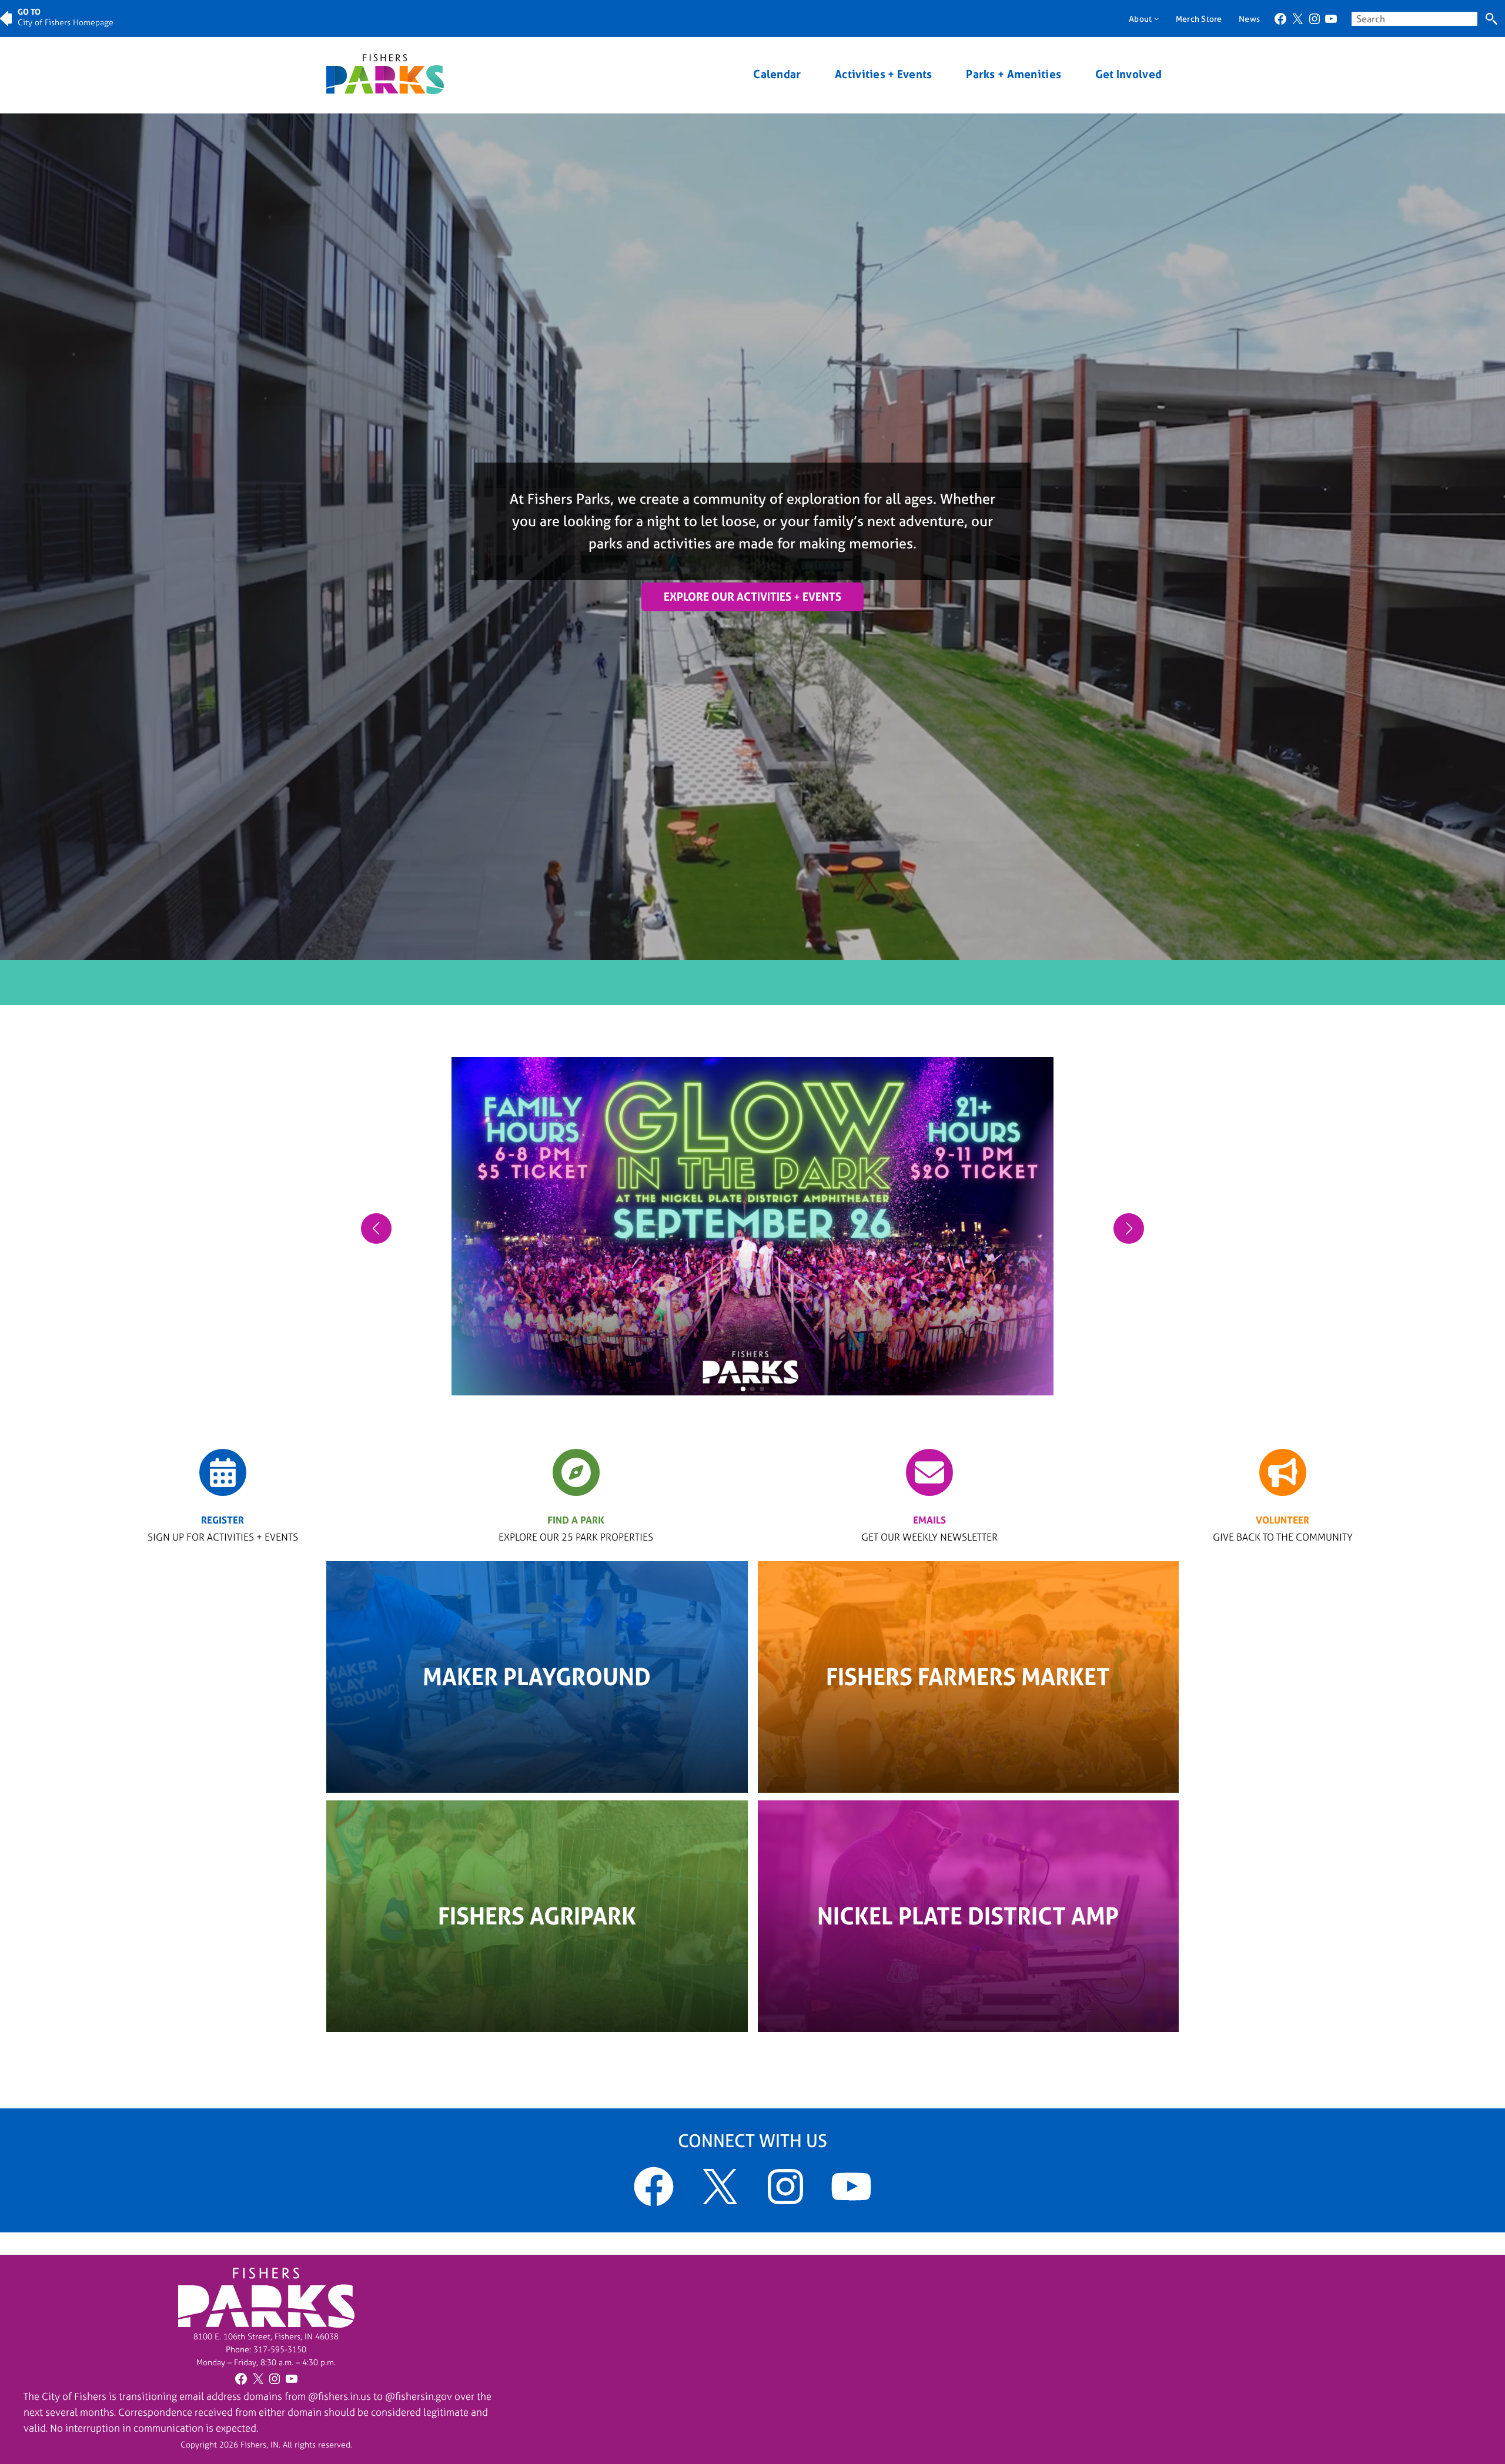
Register (223, 1520)
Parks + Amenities (1014, 74)
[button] (743, 1389)
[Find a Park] (576, 1472)
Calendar (777, 74)
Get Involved (1128, 74)
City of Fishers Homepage (66, 22)
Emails (929, 1520)
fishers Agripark (537, 1916)
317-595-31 (275, 2349)
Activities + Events (883, 74)
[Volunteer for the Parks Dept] (1283, 1472)
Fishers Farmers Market (968, 1677)
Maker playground (537, 1677)
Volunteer (1282, 1520)
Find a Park (576, 1520)
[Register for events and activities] (223, 1472)
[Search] (1491, 19)
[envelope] (929, 1472)
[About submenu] (1156, 18)
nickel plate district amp (968, 1916)
